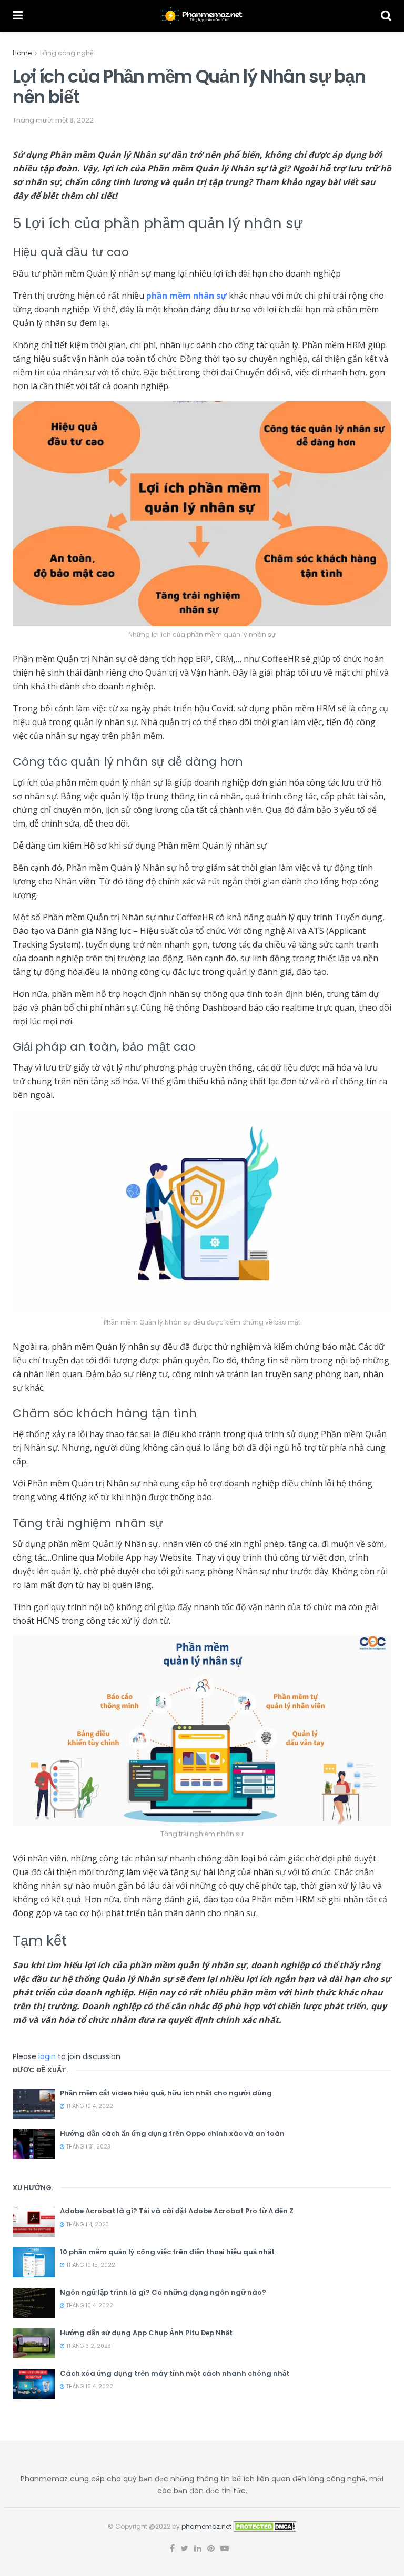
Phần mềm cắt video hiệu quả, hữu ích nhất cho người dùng (166, 2093)
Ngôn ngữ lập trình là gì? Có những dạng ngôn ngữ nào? (163, 2292)
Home (22, 53)
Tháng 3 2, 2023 (88, 2346)
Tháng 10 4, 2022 (89, 2106)
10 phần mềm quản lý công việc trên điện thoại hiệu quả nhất (167, 2252)
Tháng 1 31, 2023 (88, 2147)
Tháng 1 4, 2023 (87, 2224)
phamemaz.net (206, 2526)
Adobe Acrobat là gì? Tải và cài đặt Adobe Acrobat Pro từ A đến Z (177, 2211)
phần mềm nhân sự (186, 296)
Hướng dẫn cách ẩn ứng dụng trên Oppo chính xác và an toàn (172, 2134)
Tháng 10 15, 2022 (90, 2265)
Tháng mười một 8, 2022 (53, 120)
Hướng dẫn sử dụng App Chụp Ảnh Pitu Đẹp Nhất (146, 2333)
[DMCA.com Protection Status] (265, 2526)
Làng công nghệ (67, 53)
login (47, 2056)
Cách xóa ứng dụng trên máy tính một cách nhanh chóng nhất (175, 2373)
